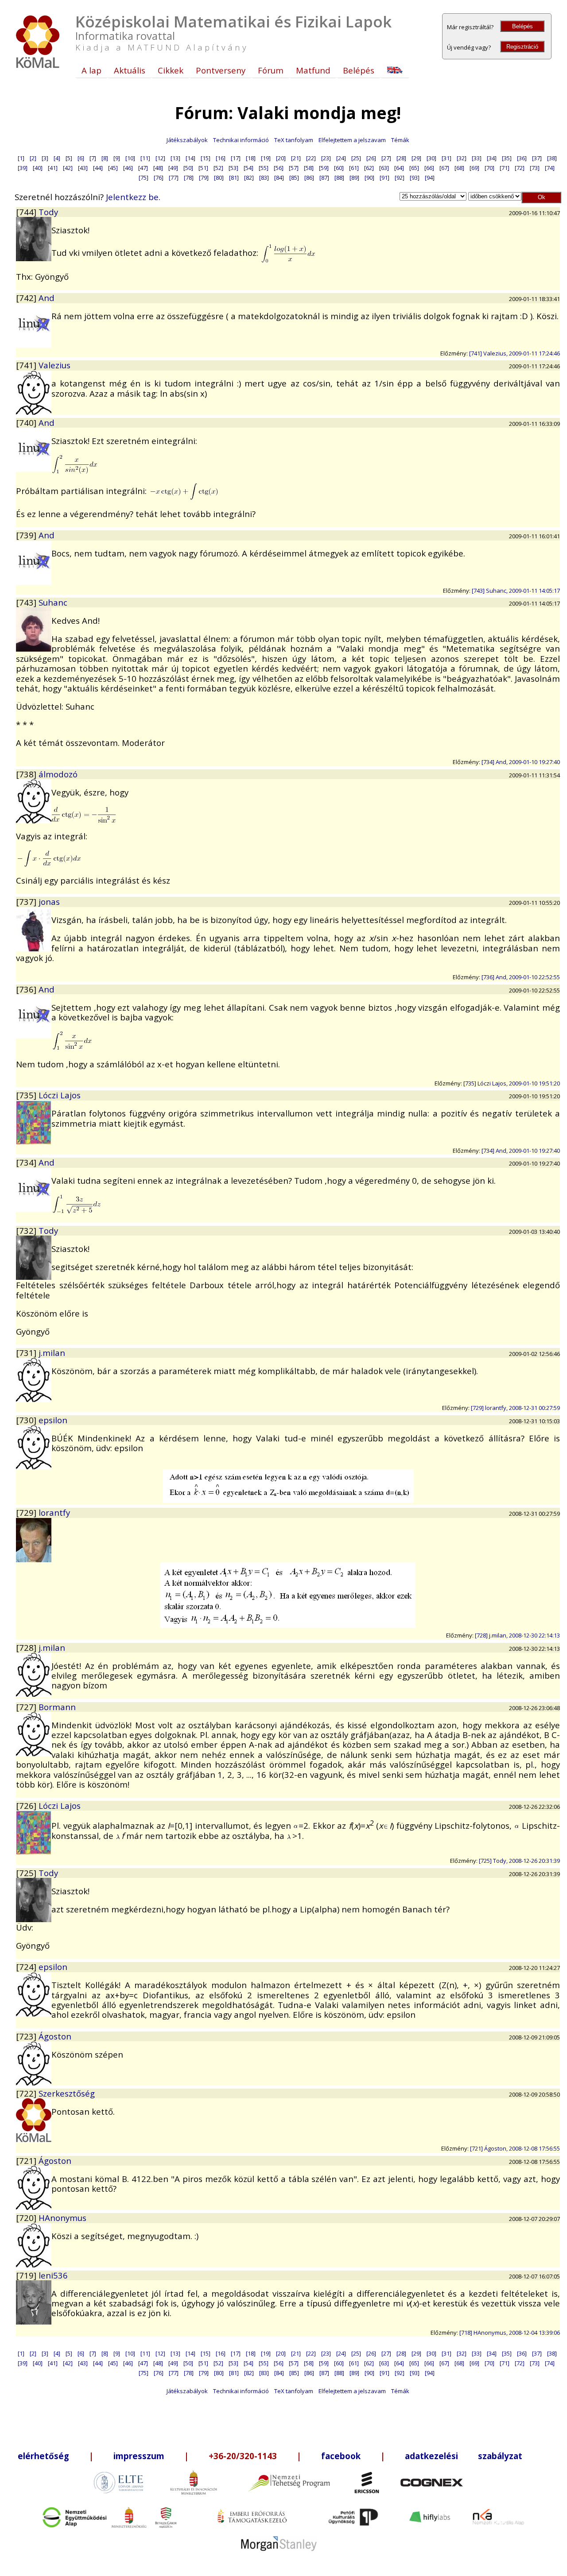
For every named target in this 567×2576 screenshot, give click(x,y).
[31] (447, 158)
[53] (233, 168)
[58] (309, 168)
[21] (296, 158)
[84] (279, 178)
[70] (489, 168)
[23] (326, 158)
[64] (399, 168)
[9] (117, 158)
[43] (83, 168)
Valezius (54, 365)
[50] (188, 168)
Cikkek (171, 70)
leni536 (53, 2275)
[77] (174, 178)
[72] (520, 168)
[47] (143, 168)
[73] (535, 168)
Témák (400, 140)
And (47, 298)
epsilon (53, 1420)
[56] (279, 168)
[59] (324, 168)
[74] (550, 168)
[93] (415, 178)
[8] (105, 158)
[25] (356, 158)
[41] (53, 168)
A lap (91, 70)
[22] (311, 158)
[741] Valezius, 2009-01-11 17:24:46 (515, 353)
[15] (206, 158)
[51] (203, 168)
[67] (444, 168)
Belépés (522, 26)
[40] (38, 168)
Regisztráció (522, 47)
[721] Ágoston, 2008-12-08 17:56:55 (515, 2148)
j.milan (52, 1353)
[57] (294, 168)
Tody (48, 212)
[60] (339, 168)
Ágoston (55, 2036)
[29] (416, 158)
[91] (384, 178)
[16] (221, 158)
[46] (128, 168)
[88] (339, 178)
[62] (369, 168)
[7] (93, 158)
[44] (98, 168)
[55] (264, 168)
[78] (189, 178)
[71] (505, 168)
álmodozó (58, 774)
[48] (158, 168)
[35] (507, 158)
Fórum (271, 70)
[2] (33, 158)
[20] (281, 158)
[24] (341, 158)
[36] (522, 158)
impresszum (139, 2456)
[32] (462, 158)
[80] (219, 178)
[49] (173, 168)
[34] (492, 158)
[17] (236, 158)
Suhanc (53, 602)
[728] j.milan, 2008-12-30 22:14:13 (517, 1635)
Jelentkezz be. (133, 197)
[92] (400, 178)
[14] (190, 158)
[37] (537, 158)
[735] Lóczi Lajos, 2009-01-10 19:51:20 (512, 1083)
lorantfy (54, 1512)
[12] (160, 158)
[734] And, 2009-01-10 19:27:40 (521, 762)
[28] (401, 158)
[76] (159, 178)
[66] (429, 168)
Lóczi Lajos (60, 1095)
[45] (113, 168)
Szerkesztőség (67, 2093)
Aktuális (130, 70)
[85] (294, 178)
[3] (45, 158)
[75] (144, 178)
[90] (369, 178)
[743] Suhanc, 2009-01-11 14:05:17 (516, 591)
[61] (354, 168)
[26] (371, 158)
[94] (430, 178)
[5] (69, 158)
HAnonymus (62, 2218)
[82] (249, 178)
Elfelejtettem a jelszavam (352, 140)
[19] (266, 158)
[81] (234, 178)
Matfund (313, 70)
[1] (21, 158)
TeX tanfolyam (294, 140)
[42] (68, 168)
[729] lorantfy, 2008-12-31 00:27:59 (515, 1408)
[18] (251, 158)
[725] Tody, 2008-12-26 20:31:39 (519, 1861)
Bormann (57, 1707)
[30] (431, 158)
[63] (384, 168)
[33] (477, 158)
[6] (81, 158)
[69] (474, 168)
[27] (386, 158)
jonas (49, 902)
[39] (23, 168)
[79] (204, 178)
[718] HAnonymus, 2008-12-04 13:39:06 (510, 2333)
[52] (218, 168)
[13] (175, 158)
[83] (264, 178)
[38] (552, 158)
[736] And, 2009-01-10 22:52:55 (521, 977)
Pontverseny (221, 70)
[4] (57, 158)
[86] (309, 178)
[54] (249, 168)
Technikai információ (241, 140)
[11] (145, 158)
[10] (130, 158)
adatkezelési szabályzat (464, 2456)
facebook (341, 2456)
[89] (354, 178)
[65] (414, 168)
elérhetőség (43, 2456)
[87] (324, 178)
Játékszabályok (187, 140)
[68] (459, 168)
